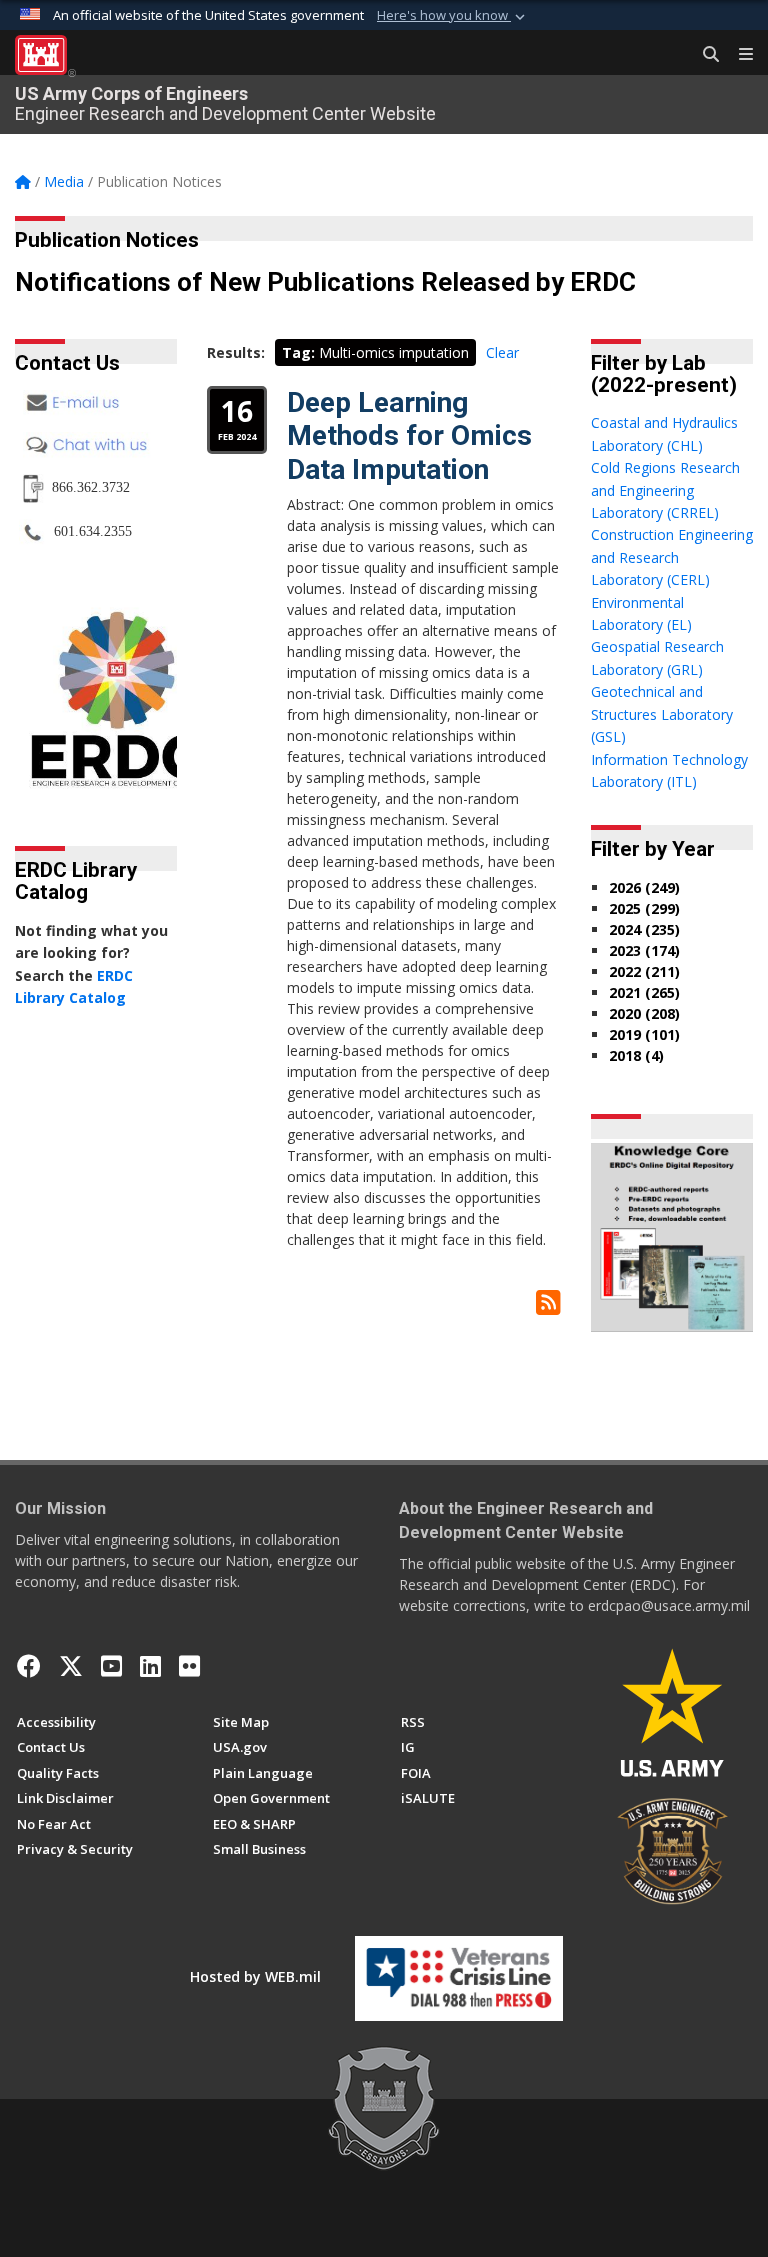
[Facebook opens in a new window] (29, 1666)
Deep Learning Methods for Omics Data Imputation (409, 436)
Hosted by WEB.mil (255, 1976)
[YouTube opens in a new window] (111, 1666)
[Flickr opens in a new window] (189, 1666)
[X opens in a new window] (71, 1666)
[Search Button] (704, 55)
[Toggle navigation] (738, 55)
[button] (453, 16)
